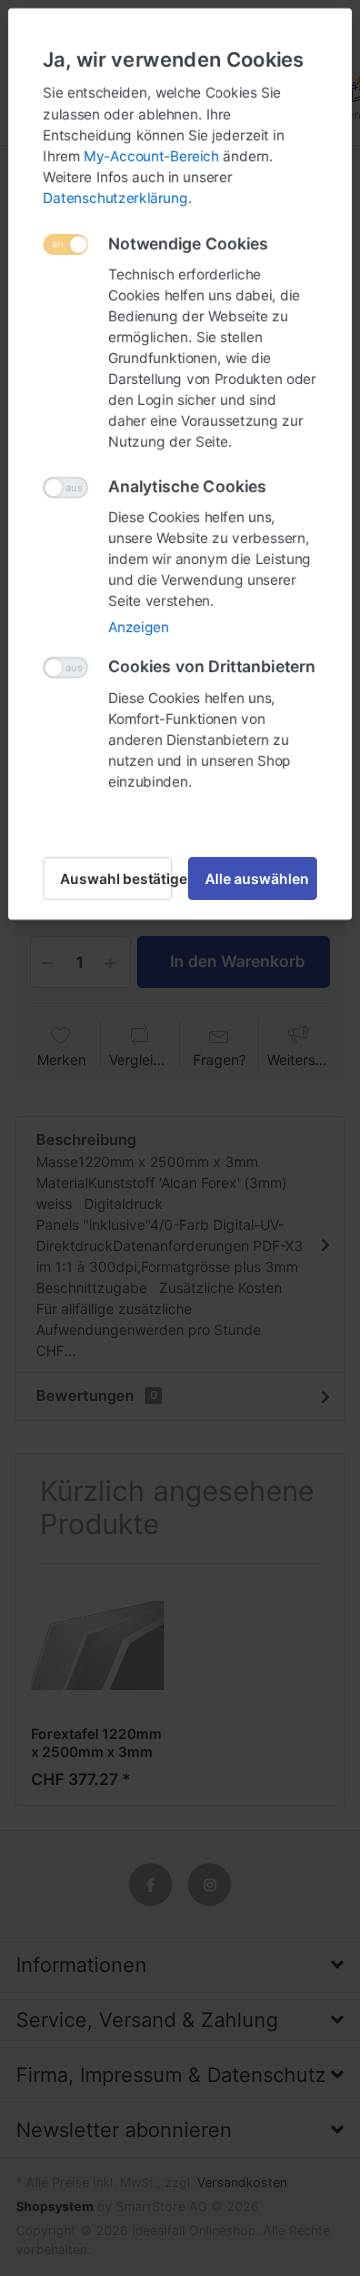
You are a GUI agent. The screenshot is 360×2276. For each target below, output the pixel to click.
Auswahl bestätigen (116, 878)
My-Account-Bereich (151, 155)
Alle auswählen (257, 878)
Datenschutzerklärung (115, 197)
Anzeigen (138, 626)
